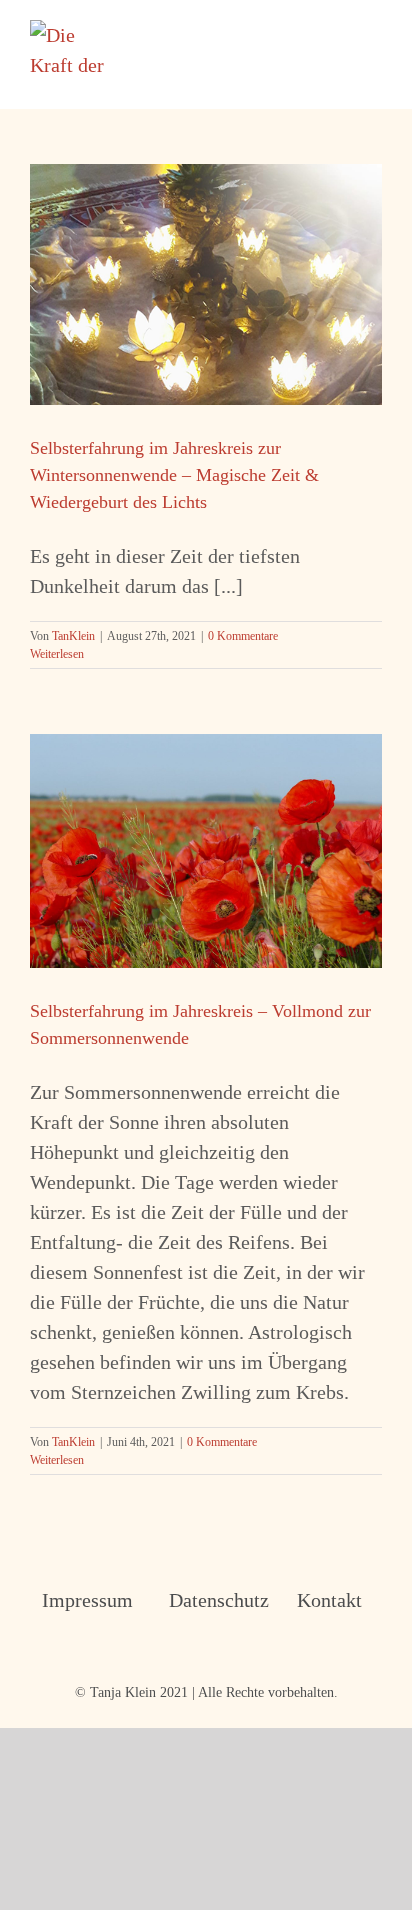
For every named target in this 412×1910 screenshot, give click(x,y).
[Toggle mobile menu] (374, 30)
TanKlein (73, 636)
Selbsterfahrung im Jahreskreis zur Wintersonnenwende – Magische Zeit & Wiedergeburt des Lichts (174, 475)
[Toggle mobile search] (338, 30)
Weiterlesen (57, 654)
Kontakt (329, 1600)
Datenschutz (206, 1600)
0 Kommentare (243, 636)
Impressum (79, 1600)
